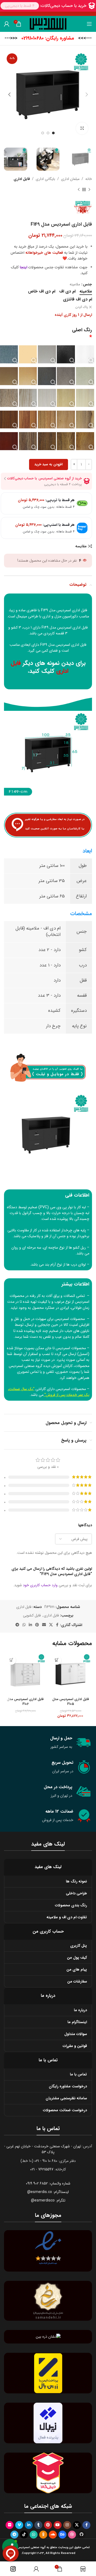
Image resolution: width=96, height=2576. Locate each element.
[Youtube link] (58, 2525)
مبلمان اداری (70, 179)
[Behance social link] (62, 2535)
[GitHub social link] (82, 2535)
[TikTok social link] (24, 2535)
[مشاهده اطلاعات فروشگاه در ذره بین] (48, 2337)
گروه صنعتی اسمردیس (26, 1366)
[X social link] (51, 1625)
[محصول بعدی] (79, 190)
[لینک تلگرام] (17, 1625)
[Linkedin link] (30, 1625)
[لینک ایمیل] (44, 1625)
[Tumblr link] (38, 2525)
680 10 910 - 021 (46, 2161)
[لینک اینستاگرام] (67, 2525)
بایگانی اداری (45, 179)
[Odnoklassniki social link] (43, 2535)
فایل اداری (22, 179)
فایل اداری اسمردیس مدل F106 (25, 1702)
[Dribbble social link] (72, 2535)
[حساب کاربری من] (7, 24)
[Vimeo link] (19, 2525)
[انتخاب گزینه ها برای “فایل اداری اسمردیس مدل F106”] (11, 1660)
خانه (89, 179)
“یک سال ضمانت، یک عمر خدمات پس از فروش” (49, 1392)
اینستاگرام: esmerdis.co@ (48, 2192)
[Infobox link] (48, 38)
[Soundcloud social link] (53, 2535)
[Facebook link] (57, 1625)
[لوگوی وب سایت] (48, 24)
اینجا (23, 267)
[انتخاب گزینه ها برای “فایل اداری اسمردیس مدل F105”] (57, 1660)
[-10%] (71, 1674)
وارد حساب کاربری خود (40, 1585)
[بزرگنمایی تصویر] (82, 128)
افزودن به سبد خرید (49, 464)
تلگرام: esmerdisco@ (48, 2200)
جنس (87, 284)
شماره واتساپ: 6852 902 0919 (48, 2183)
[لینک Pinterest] (37, 1625)
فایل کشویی (32, 1615)
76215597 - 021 (42, 2169)
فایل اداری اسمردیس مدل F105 (71, 1702)
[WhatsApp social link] (24, 1625)
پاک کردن (82, 307)
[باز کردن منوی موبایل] (89, 24)
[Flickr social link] (10, 2525)
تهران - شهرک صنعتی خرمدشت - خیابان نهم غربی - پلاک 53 (43, 2149)
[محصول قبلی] (89, 190)
